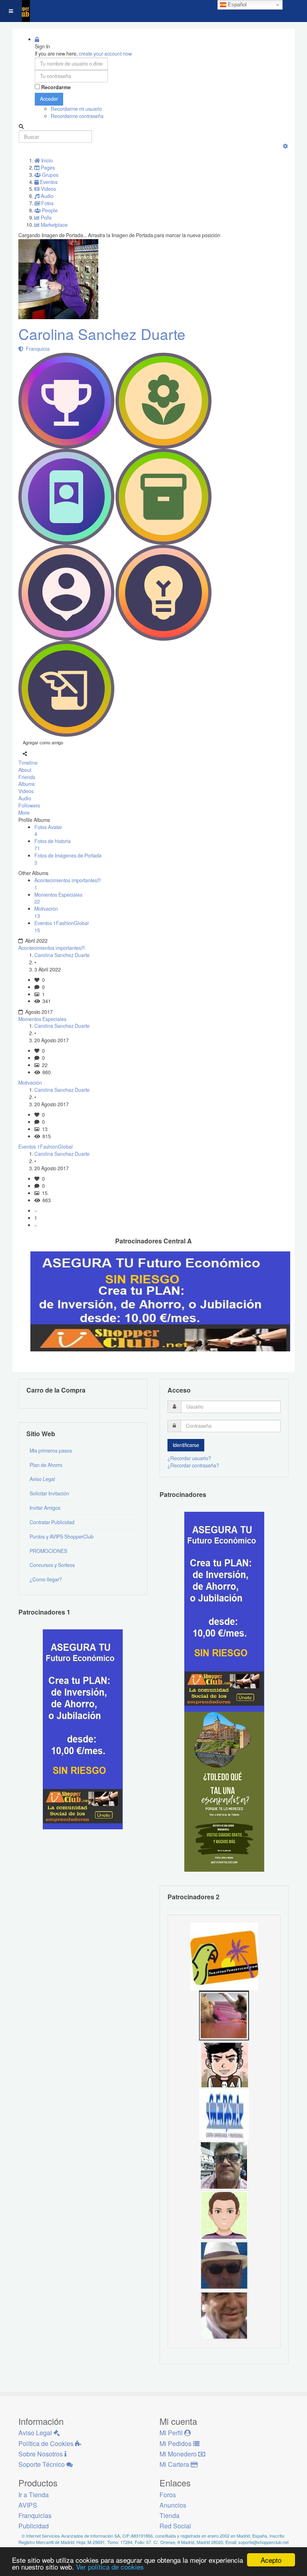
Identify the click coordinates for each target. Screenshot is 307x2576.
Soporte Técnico (42, 2464)
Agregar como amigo (43, 742)
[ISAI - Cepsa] (224, 2115)
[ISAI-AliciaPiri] (224, 2015)
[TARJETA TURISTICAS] (224, 1956)
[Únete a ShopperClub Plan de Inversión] (160, 1301)
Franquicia (37, 349)
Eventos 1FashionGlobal (46, 1147)
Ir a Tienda (34, 2495)
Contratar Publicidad (52, 1522)
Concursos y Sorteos (52, 1565)
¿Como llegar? (46, 1579)
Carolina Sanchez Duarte (102, 334)
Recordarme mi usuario (76, 109)
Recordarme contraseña (77, 116)
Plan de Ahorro (46, 1465)
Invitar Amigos (45, 1508)
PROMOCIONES (48, 1551)
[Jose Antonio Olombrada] (83, 1729)
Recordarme (56, 87)
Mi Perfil (172, 2433)
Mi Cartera (175, 2464)
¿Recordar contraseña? (193, 1465)
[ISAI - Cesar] (224, 2065)
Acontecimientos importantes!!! (52, 948)
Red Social (175, 2526)
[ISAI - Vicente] (224, 2265)
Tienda (169, 2515)
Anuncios (173, 2505)
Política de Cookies (47, 2443)
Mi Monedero (179, 2454)
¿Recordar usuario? (189, 1458)
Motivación (30, 1083)
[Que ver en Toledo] (224, 1791)
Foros (168, 2495)
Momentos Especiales (42, 1019)
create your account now (105, 54)
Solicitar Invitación (49, 1493)
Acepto (271, 2560)
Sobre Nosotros (41, 2454)
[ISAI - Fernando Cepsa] (224, 2315)
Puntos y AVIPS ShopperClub (62, 1537)
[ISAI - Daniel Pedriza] (224, 2165)
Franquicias (35, 2515)
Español (236, 5)
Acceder (49, 99)
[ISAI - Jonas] (224, 2215)
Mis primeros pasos (51, 1451)
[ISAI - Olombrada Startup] (224, 1611)
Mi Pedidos (176, 2443)
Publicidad (34, 2526)
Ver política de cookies (110, 2567)
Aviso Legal (42, 1479)
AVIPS (28, 2505)
